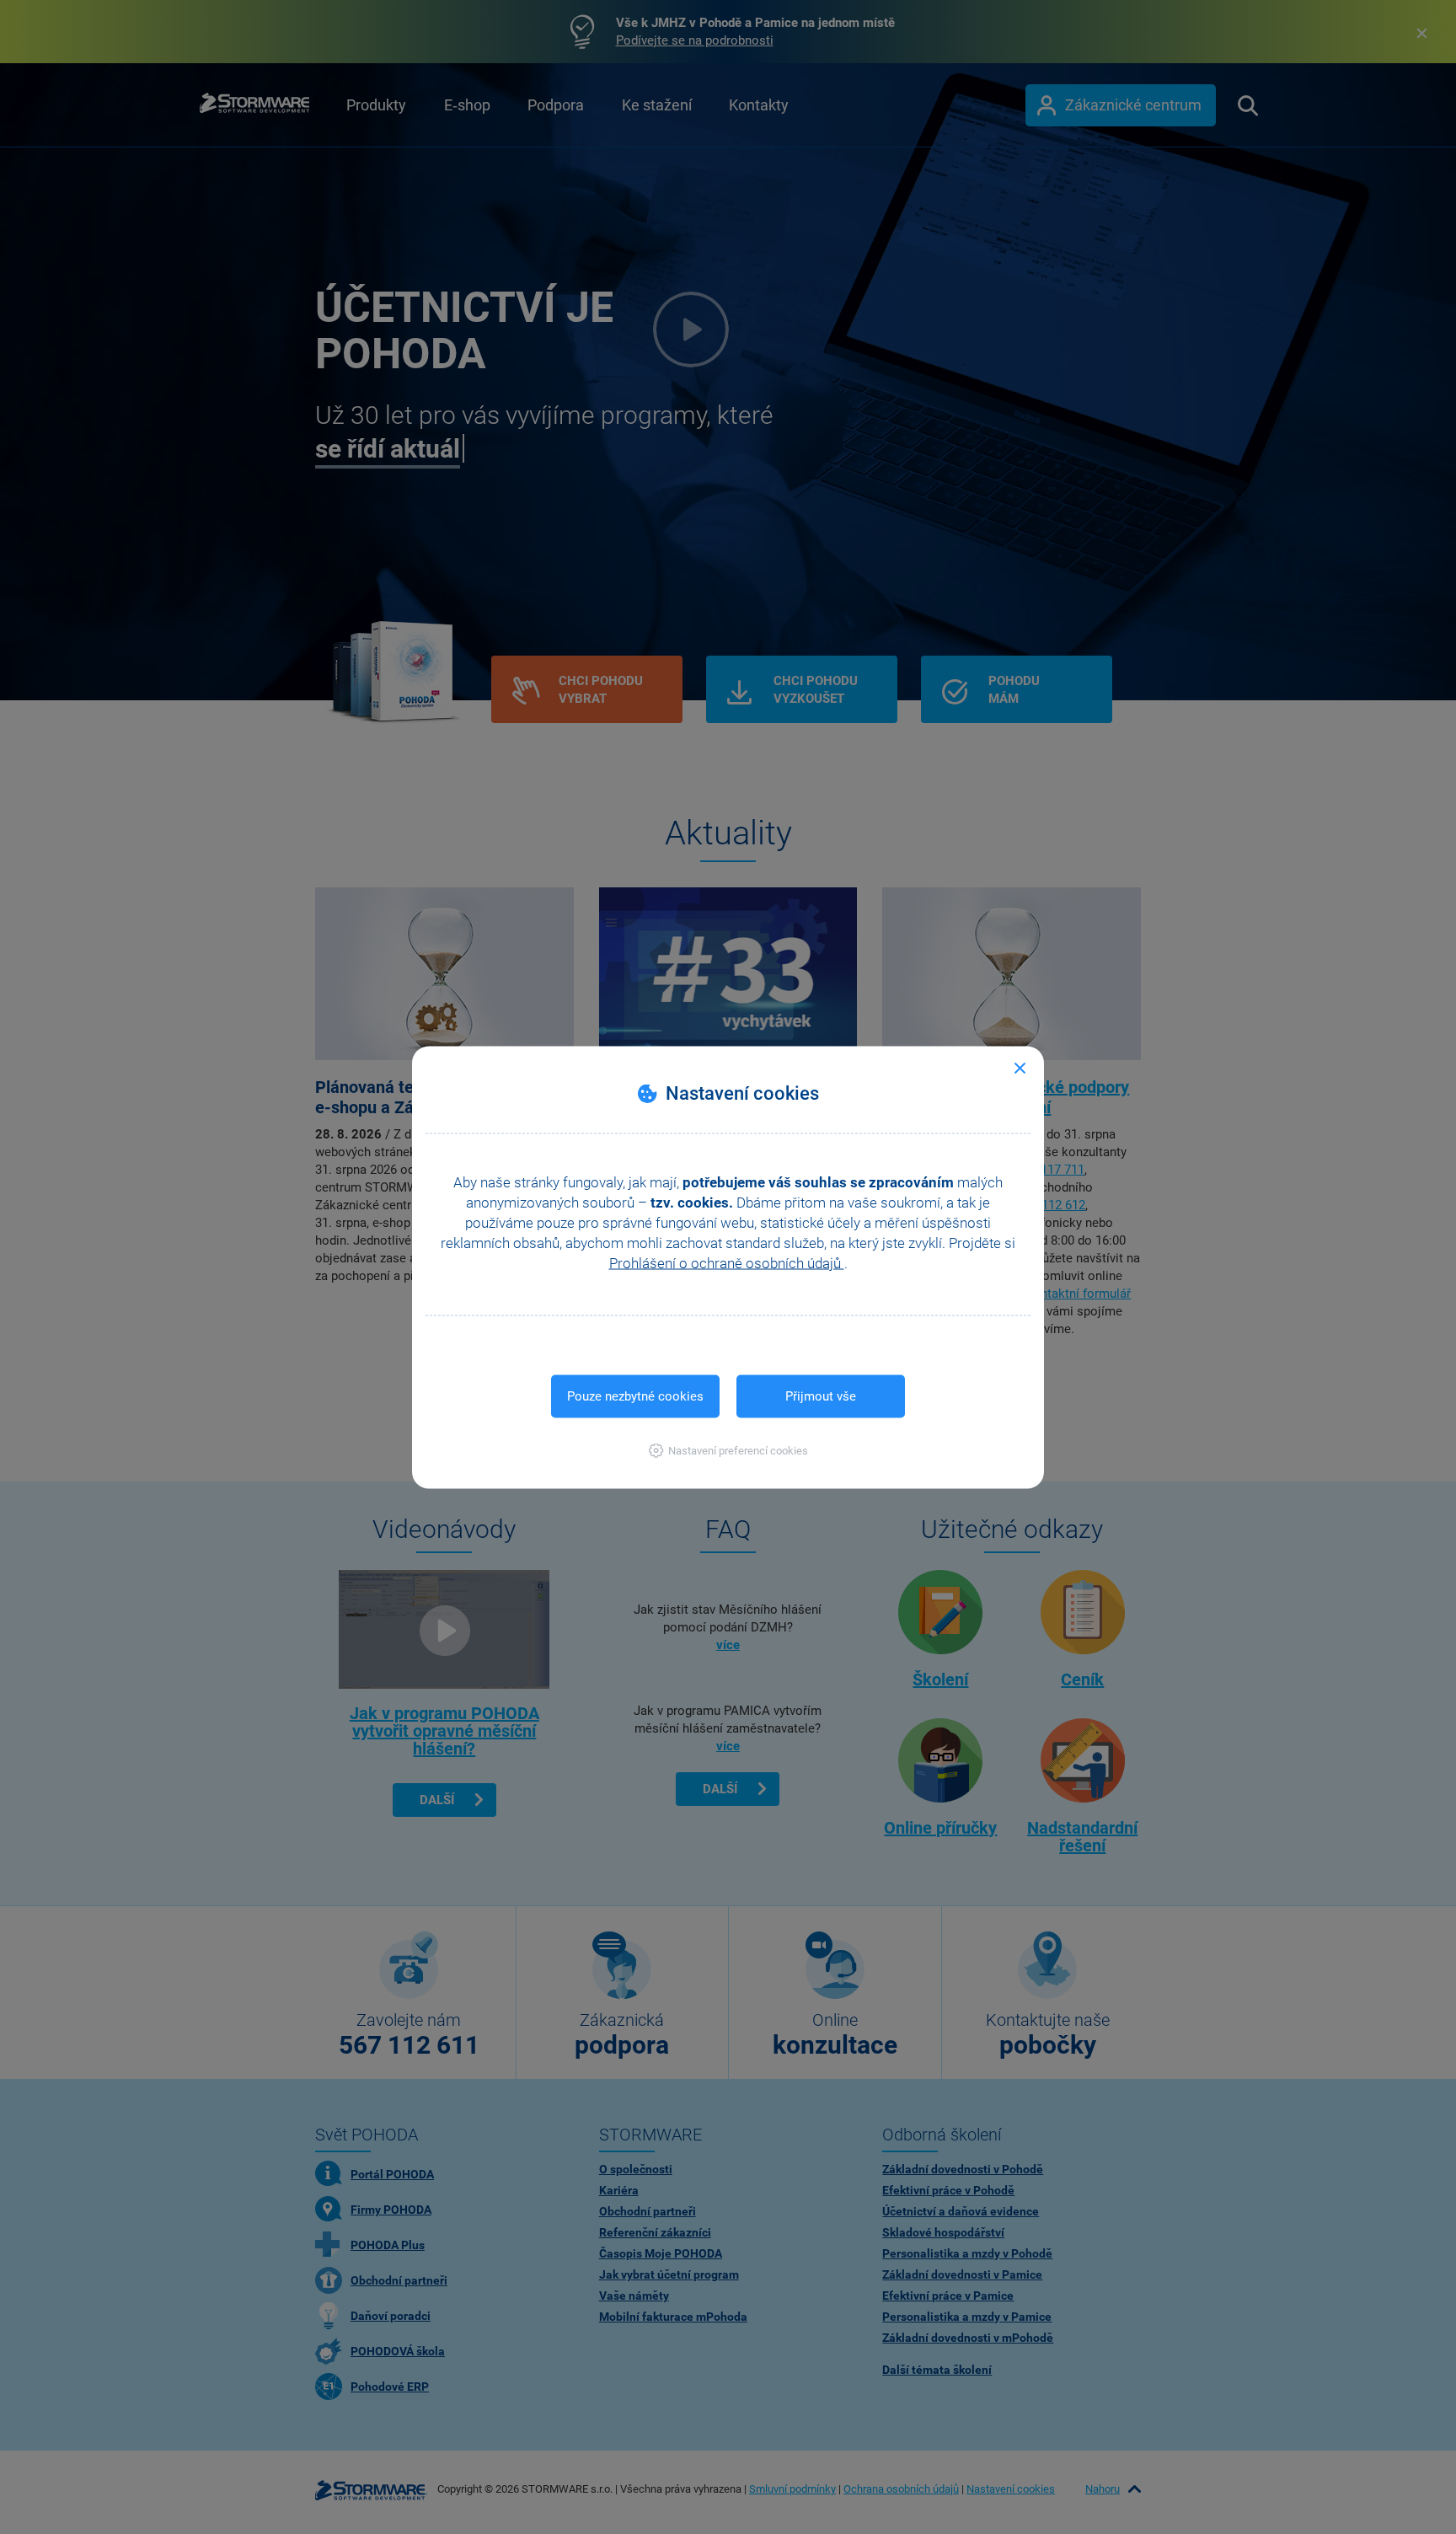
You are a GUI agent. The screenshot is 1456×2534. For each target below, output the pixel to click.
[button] (728, 1450)
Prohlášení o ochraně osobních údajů (727, 1262)
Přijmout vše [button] (821, 1396)
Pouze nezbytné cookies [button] (635, 1396)
